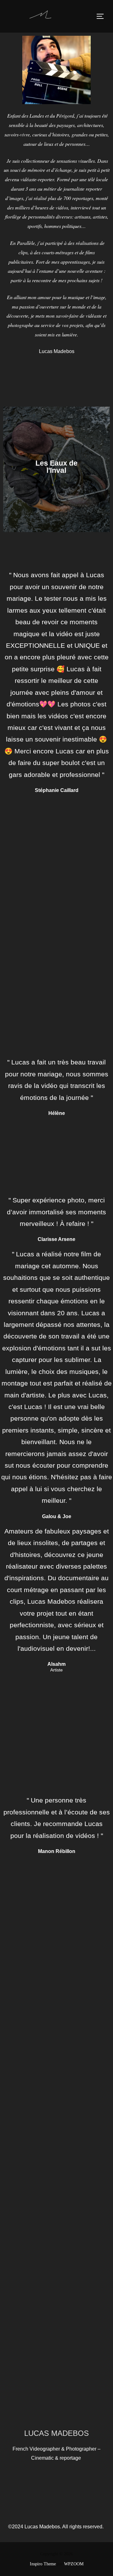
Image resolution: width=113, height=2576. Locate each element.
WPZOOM (74, 2564)
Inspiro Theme (43, 2564)
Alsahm (56, 1664)
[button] (9, 469)
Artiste (56, 1670)
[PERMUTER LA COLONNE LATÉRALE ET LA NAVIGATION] (102, 16)
